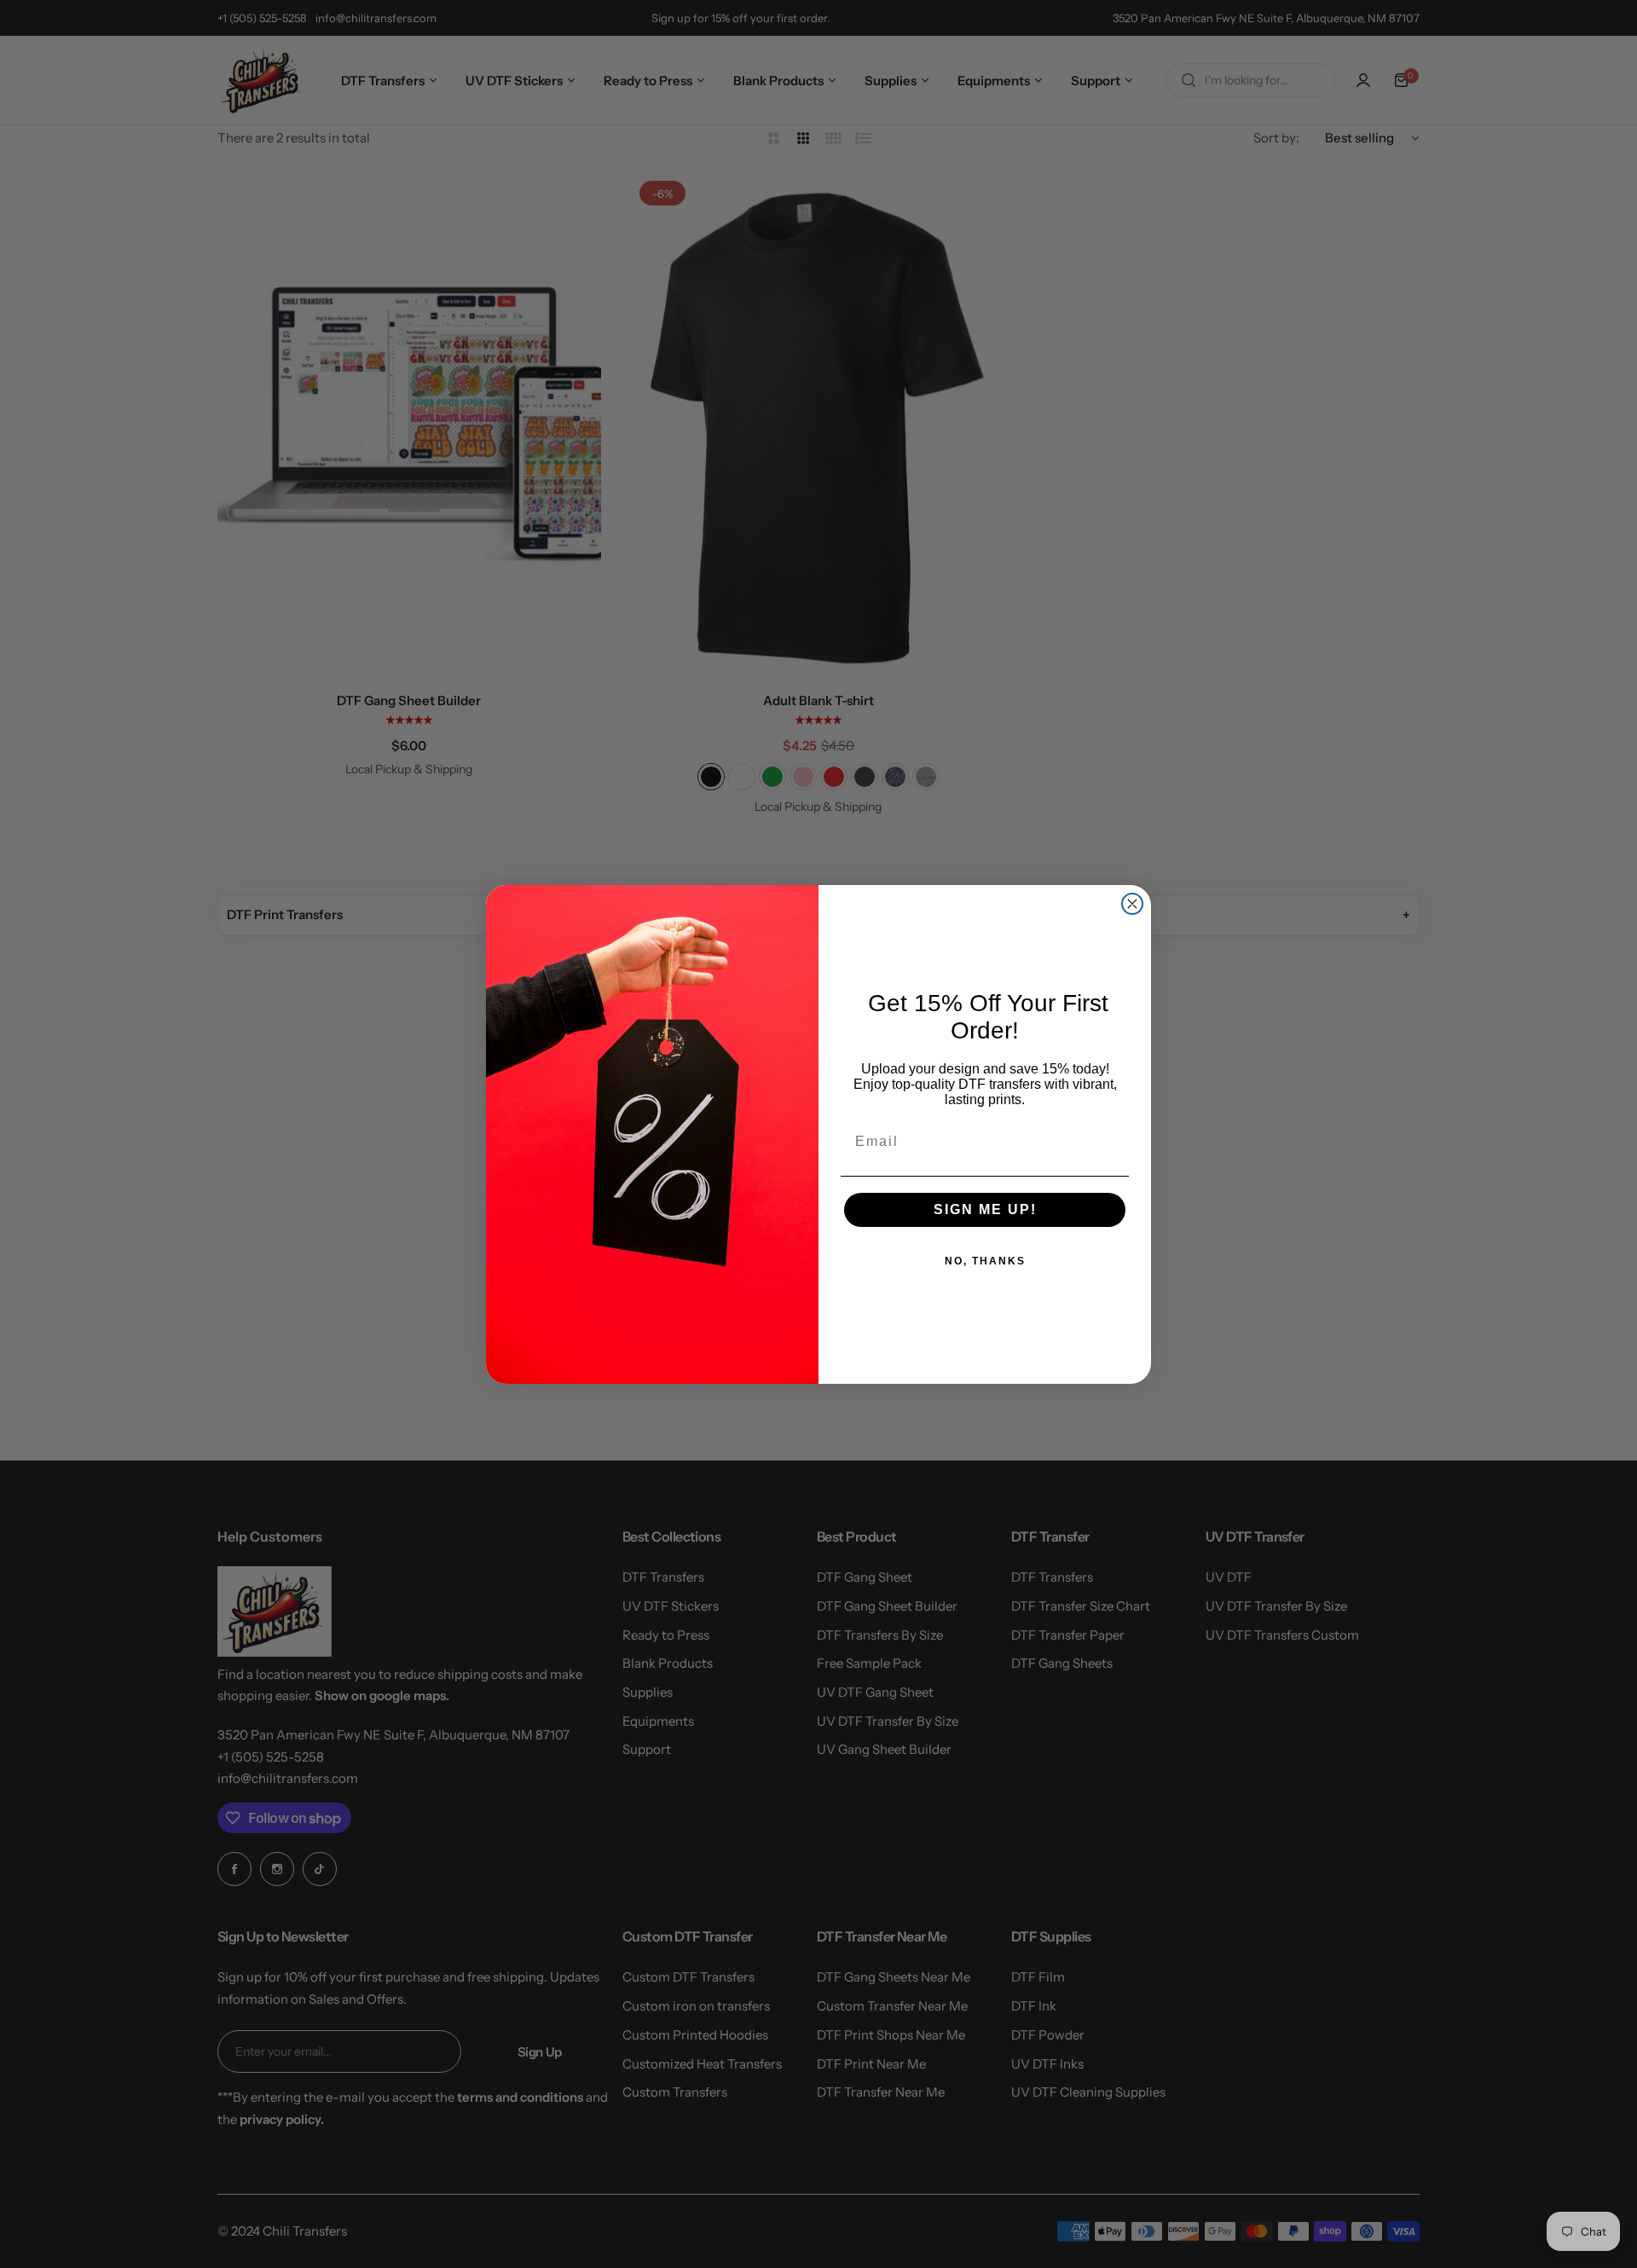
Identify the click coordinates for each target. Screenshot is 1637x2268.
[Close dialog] (1132, 904)
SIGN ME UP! (985, 1209)
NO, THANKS (985, 1261)
